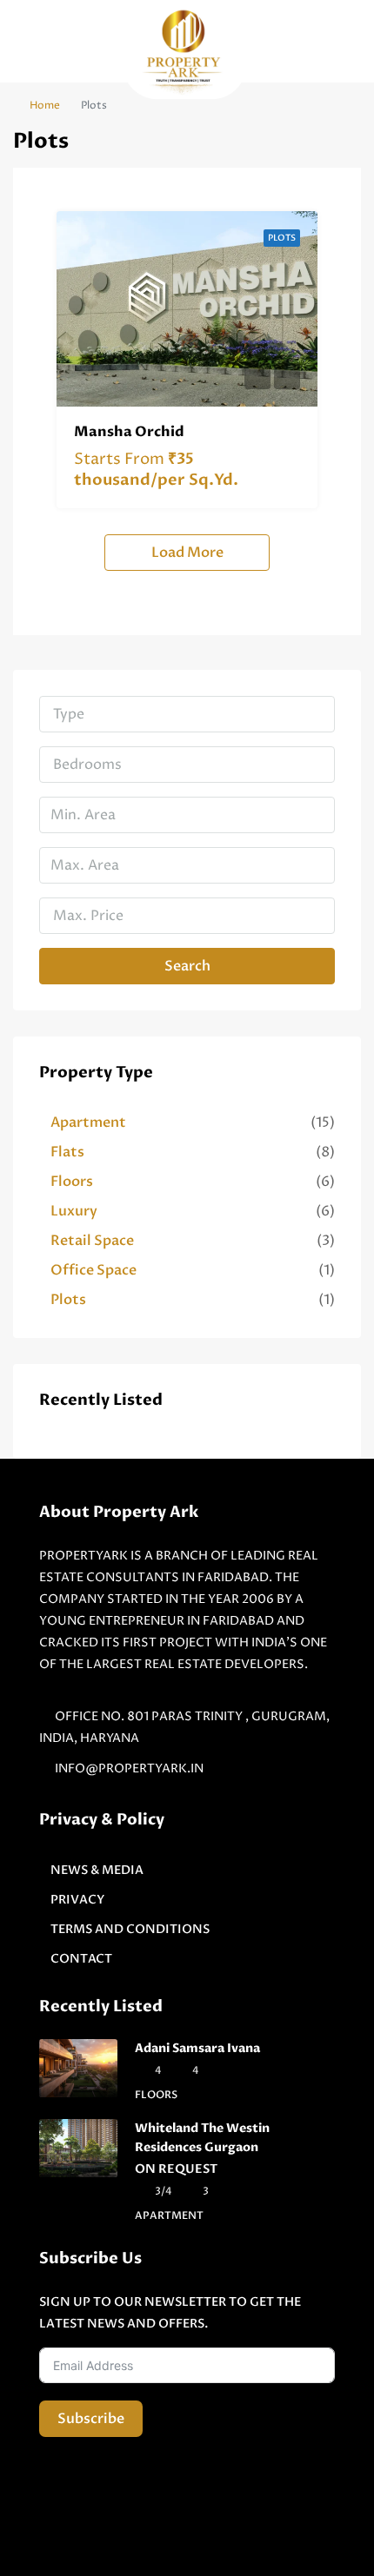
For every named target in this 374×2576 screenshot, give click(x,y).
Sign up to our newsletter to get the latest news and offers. (170, 2313)
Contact (81, 1959)
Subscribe (91, 2419)
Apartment (88, 1122)
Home (45, 106)
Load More (187, 553)
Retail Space (92, 1241)
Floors (72, 1182)
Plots (282, 238)
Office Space (93, 1270)
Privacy (77, 1900)
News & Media (97, 1870)
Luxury (74, 1211)
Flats (67, 1152)
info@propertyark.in (129, 1768)
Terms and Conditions (130, 1929)
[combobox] (187, 714)
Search (187, 966)
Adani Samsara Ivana (197, 2048)
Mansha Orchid (129, 432)
